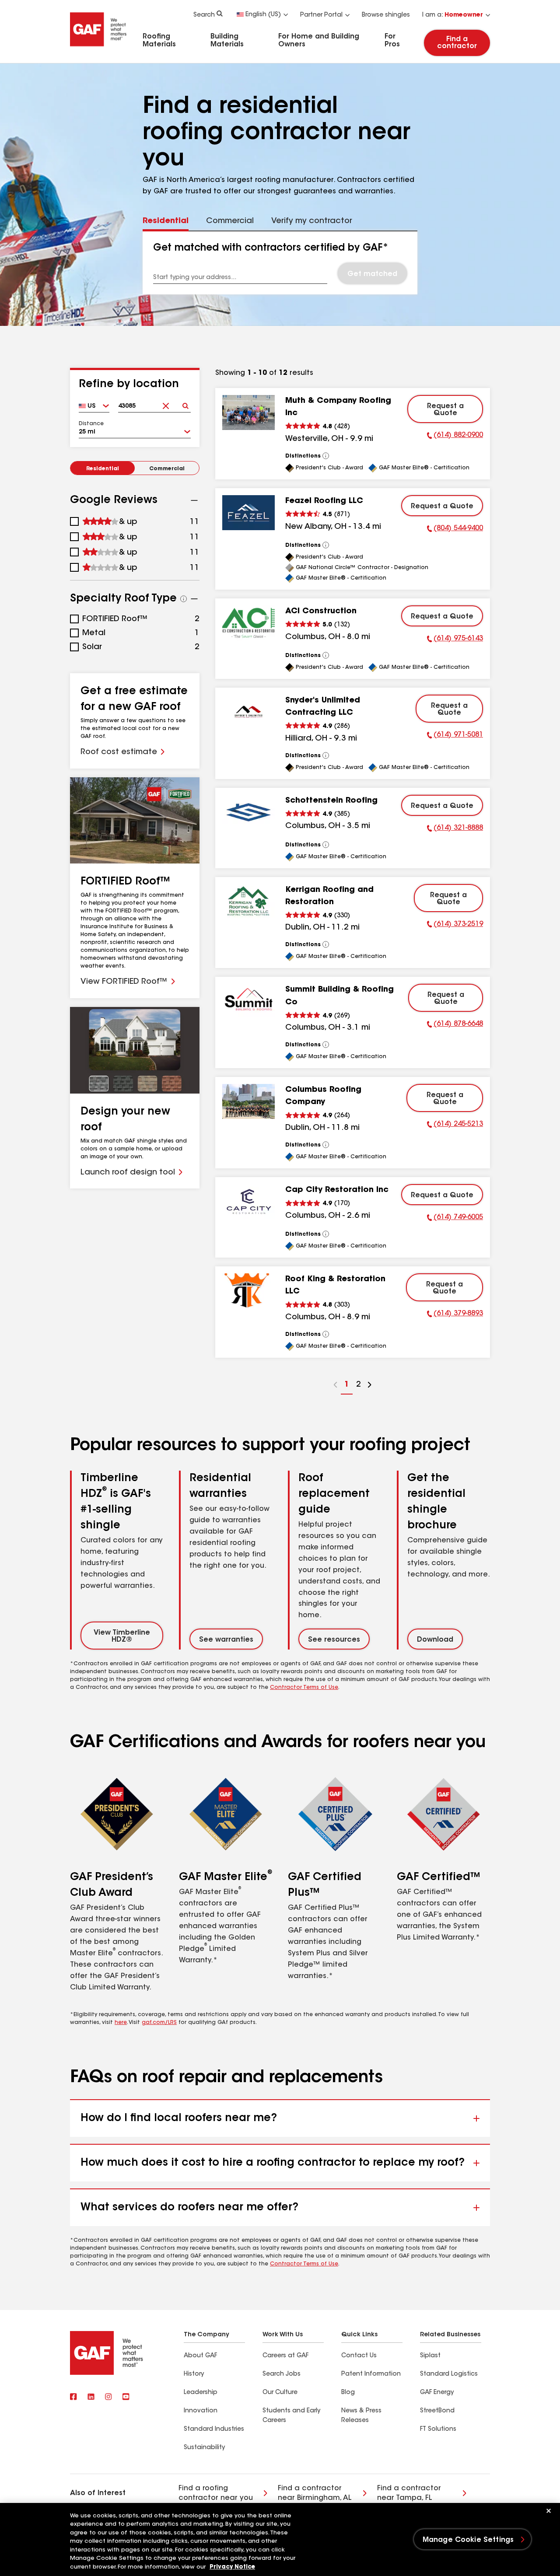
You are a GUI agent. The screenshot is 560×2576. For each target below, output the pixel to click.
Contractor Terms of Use (304, 1688)
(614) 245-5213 (455, 1125)
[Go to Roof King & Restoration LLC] (248, 1291)
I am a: (453, 15)
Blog (348, 2393)
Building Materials (227, 41)
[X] (91, 2397)
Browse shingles (386, 15)
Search (204, 15)
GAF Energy (437, 2393)
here (121, 2023)
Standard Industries (214, 2429)
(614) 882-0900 (455, 437)
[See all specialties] (184, 599)
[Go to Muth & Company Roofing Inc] (248, 412)
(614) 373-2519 (455, 926)
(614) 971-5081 (455, 736)
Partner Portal (321, 15)
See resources (334, 1640)
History (194, 2374)
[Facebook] (73, 2397)
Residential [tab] (166, 221)
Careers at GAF (285, 2356)
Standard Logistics (449, 2374)
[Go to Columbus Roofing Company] (248, 1101)
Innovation (201, 2411)
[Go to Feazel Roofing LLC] (248, 513)
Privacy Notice (232, 2567)
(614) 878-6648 (455, 1025)
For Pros (392, 41)
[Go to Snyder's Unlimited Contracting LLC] (248, 712)
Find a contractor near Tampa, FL (409, 2493)
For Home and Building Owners (319, 41)
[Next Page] (370, 1386)
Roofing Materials (159, 41)
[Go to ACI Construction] (248, 623)
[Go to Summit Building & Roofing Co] (248, 1001)
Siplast (430, 2356)
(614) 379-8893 (455, 1315)
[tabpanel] (280, 263)
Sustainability (204, 2448)
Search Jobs (282, 2374)
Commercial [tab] (230, 221)
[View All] (326, 456)
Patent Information (371, 2374)
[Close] (549, 2511)
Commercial (167, 469)
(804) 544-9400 (455, 530)
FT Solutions (438, 2429)
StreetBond (437, 2411)
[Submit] (185, 403)
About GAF (200, 2356)
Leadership (201, 2393)
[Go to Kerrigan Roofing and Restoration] (248, 902)
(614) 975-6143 (455, 640)
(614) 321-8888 (455, 829)
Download (435, 1640)
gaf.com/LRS (159, 2023)
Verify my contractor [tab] (312, 221)
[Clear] (166, 403)
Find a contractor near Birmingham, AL (315, 2493)
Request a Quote (445, 410)
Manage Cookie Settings (468, 2540)
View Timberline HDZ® (122, 1636)
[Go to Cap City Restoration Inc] (248, 1202)
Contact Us (359, 2356)
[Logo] (98, 49)
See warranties (226, 1640)
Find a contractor (457, 43)
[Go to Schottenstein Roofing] (248, 812)
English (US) (263, 15)
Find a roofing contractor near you (216, 2493)
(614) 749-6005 (455, 1219)
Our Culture (280, 2393)
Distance (91, 424)
